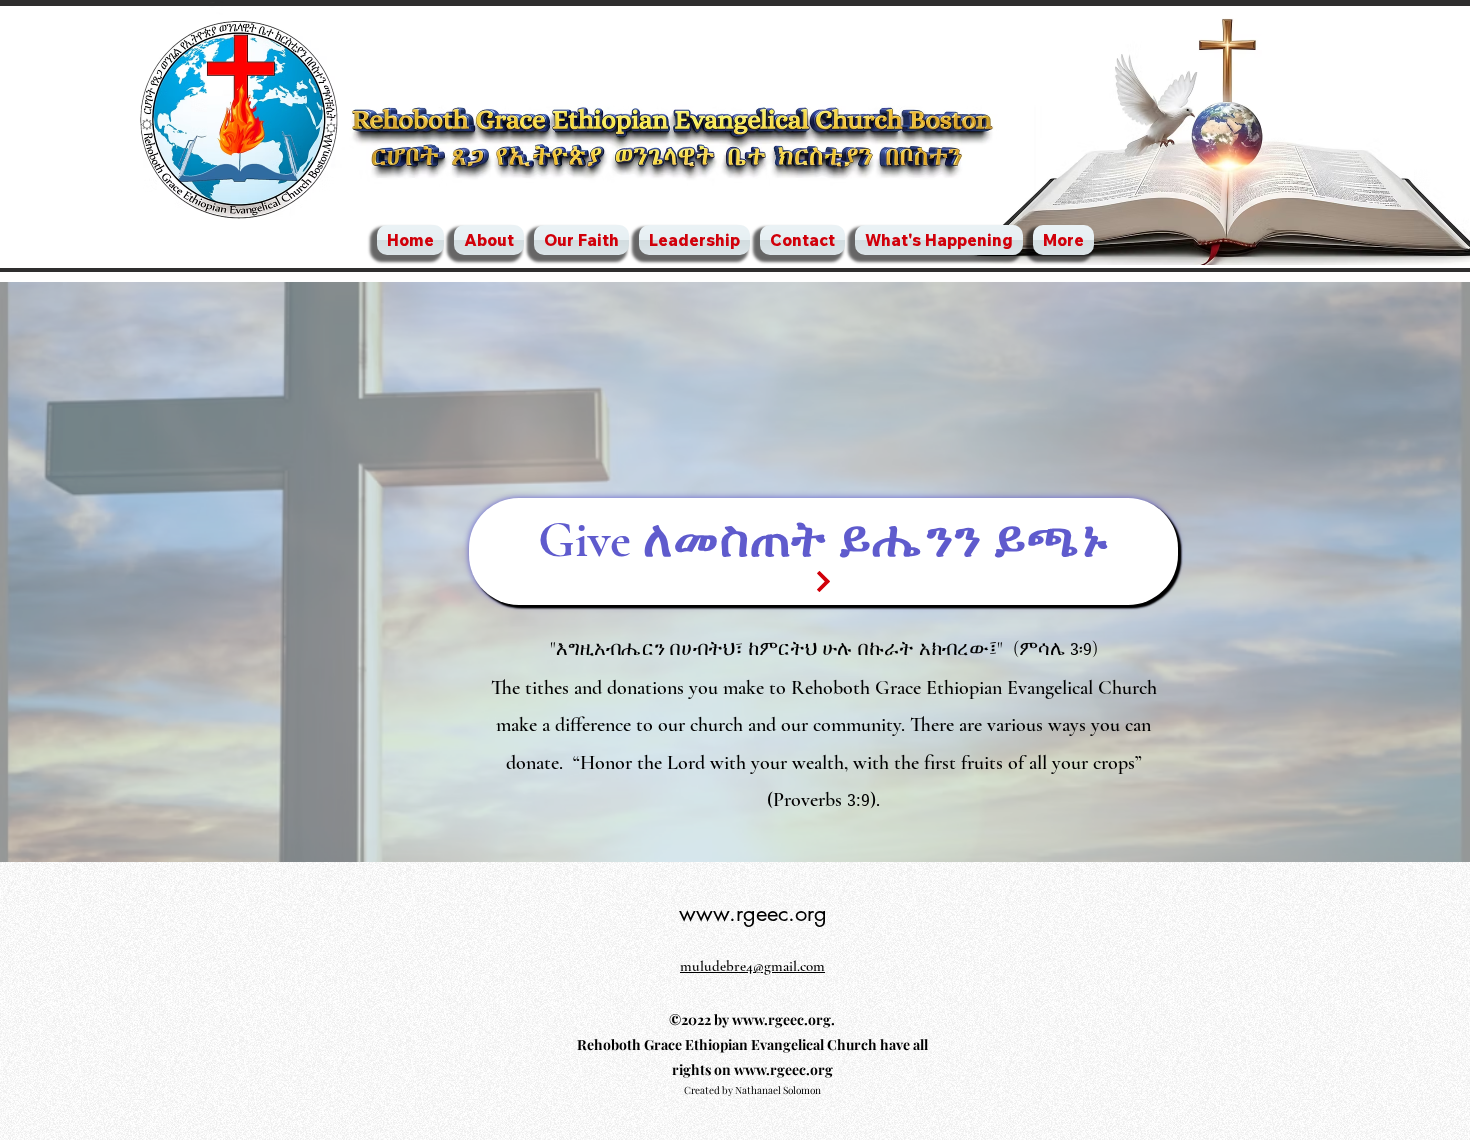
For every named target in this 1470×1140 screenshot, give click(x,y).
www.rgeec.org (753, 913)
